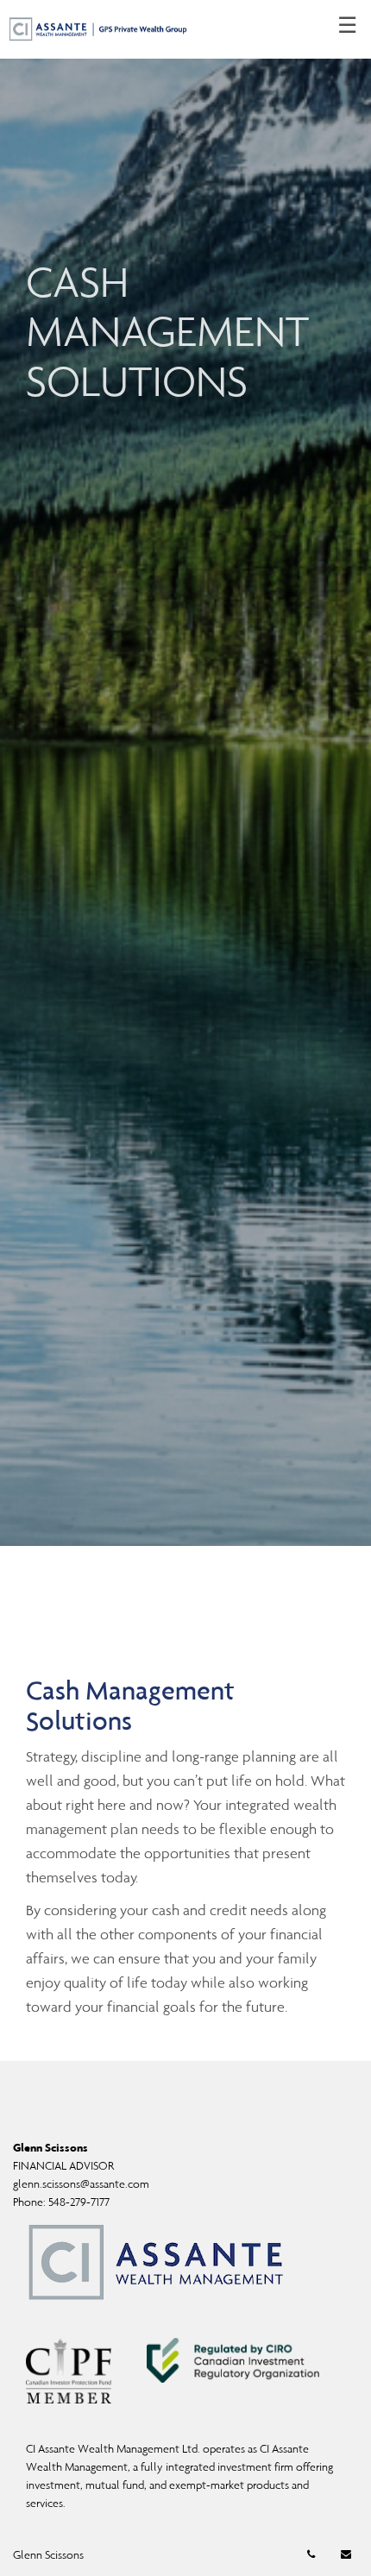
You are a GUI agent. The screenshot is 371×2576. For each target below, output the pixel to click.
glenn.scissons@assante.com (81, 2184)
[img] (185, 773)
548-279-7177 (79, 2202)
